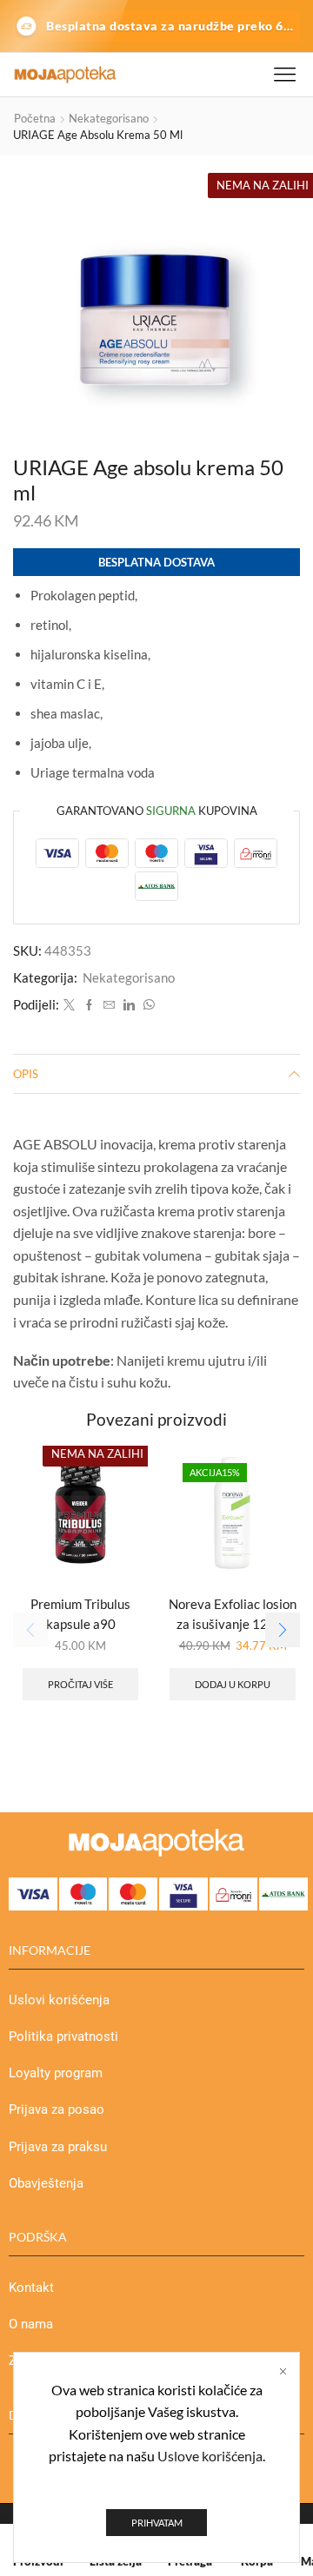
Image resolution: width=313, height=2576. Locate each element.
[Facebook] (89, 1005)
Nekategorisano (109, 118)
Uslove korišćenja (210, 2456)
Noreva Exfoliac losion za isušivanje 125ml (233, 1613)
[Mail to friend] (109, 1005)
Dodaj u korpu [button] (233, 1684)
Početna (35, 118)
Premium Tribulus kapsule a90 (80, 1613)
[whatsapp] (147, 1005)
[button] (283, 1630)
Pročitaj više (80, 1684)
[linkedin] (129, 1005)
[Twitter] (69, 1005)
